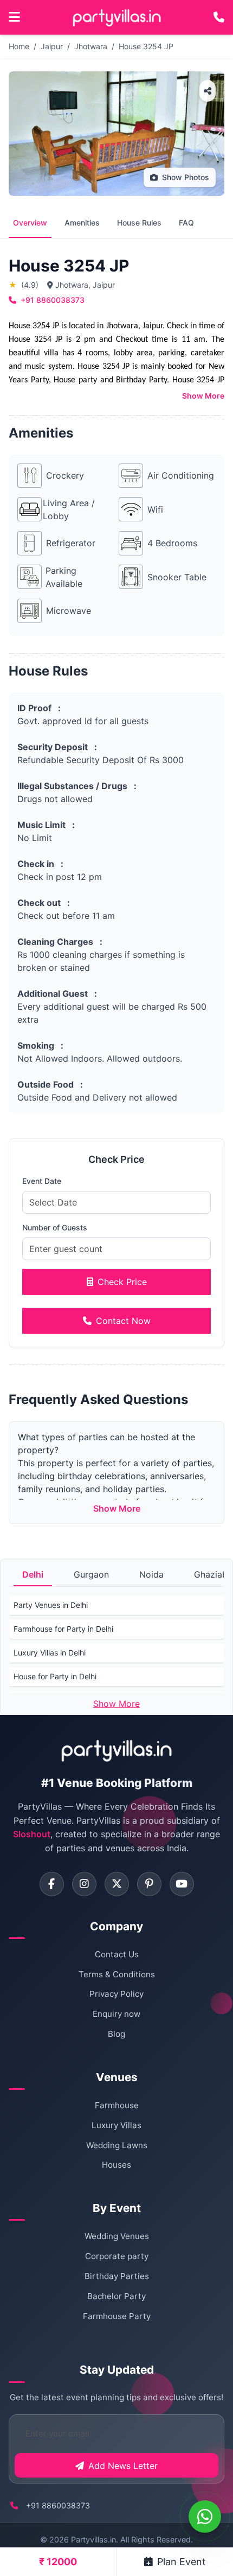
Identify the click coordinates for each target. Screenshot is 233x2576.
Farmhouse (117, 2105)
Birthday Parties (117, 2276)
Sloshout (32, 1834)
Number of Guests (55, 1227)
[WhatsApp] (205, 2517)
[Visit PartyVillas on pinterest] (149, 1884)
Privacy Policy (116, 1994)
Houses (116, 2165)
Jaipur (52, 46)
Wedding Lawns (117, 2145)
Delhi (33, 1574)
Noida (151, 1574)
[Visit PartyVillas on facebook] (52, 1884)
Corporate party (117, 2256)
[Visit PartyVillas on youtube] (182, 1884)
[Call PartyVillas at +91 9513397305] (219, 17)
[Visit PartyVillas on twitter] (117, 1884)
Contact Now (123, 1321)
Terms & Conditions (117, 1974)
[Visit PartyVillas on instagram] (84, 1884)
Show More (203, 396)
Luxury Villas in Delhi (50, 1653)
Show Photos (186, 177)
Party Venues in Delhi (51, 1605)
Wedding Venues (117, 2236)
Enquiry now (116, 2014)
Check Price (122, 1282)
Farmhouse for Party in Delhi (63, 1629)
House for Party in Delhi (55, 1676)
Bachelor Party (116, 2296)
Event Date (42, 1181)
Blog (116, 2034)
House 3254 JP (146, 46)
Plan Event (182, 2562)
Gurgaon (91, 1574)
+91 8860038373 (53, 300)
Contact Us (117, 1954)
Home (19, 46)
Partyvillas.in (93, 2539)
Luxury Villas (116, 2125)
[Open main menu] (14, 17)
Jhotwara (91, 46)
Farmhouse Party (117, 2316)
